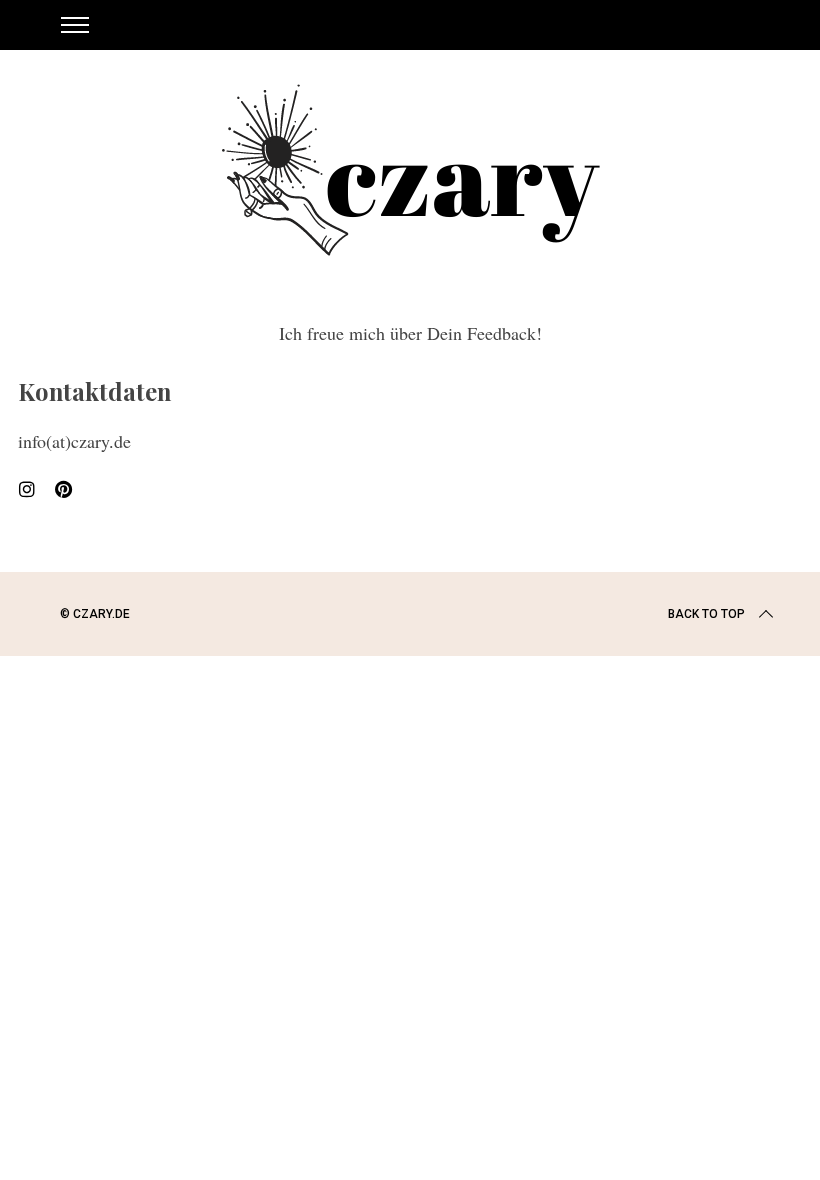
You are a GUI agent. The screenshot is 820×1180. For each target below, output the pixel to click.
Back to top (706, 614)
